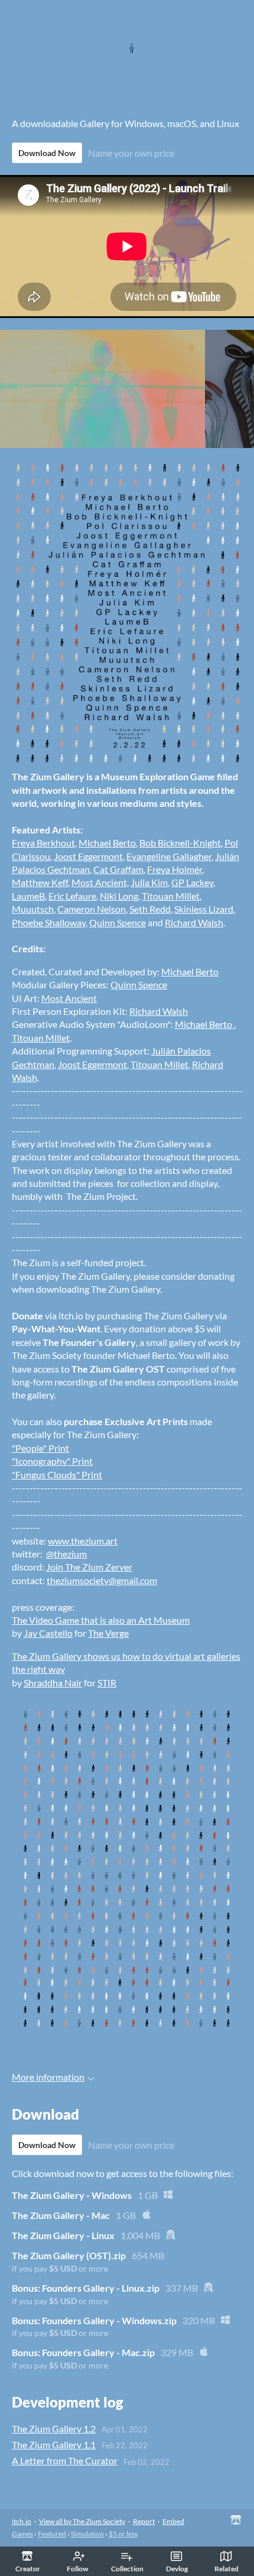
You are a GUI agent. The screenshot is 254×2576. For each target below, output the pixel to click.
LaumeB (28, 896)
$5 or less (123, 2534)
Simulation (87, 2534)
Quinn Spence (118, 922)
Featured (52, 2534)
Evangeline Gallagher (169, 856)
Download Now (47, 153)
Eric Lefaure (72, 896)
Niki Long (119, 896)
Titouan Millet (171, 896)
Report (144, 2521)
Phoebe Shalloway (49, 922)
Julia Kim (149, 882)
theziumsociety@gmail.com (102, 1580)
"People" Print (40, 1448)
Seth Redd (150, 909)
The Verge (108, 1633)
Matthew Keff (40, 882)
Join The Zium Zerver (89, 1567)
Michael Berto (107, 843)
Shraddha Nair (53, 1683)
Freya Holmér (175, 869)
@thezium (66, 1554)
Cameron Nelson (92, 909)
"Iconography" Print (52, 1461)
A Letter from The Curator (65, 2460)
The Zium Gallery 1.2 (54, 2429)
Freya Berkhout (43, 843)
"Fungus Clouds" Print (57, 1474)
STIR (107, 1683)
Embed (173, 2521)
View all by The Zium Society (82, 2521)
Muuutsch (33, 909)
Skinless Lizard (204, 909)
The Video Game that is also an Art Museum (101, 1620)
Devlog (177, 2569)
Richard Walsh (194, 922)
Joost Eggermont (88, 856)
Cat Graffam (118, 869)
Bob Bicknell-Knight (180, 843)
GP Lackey (192, 882)
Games (22, 2534)
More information (48, 2077)
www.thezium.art (83, 1541)
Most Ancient (99, 882)
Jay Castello (48, 1633)
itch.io (22, 2521)
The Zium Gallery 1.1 (54, 2444)
